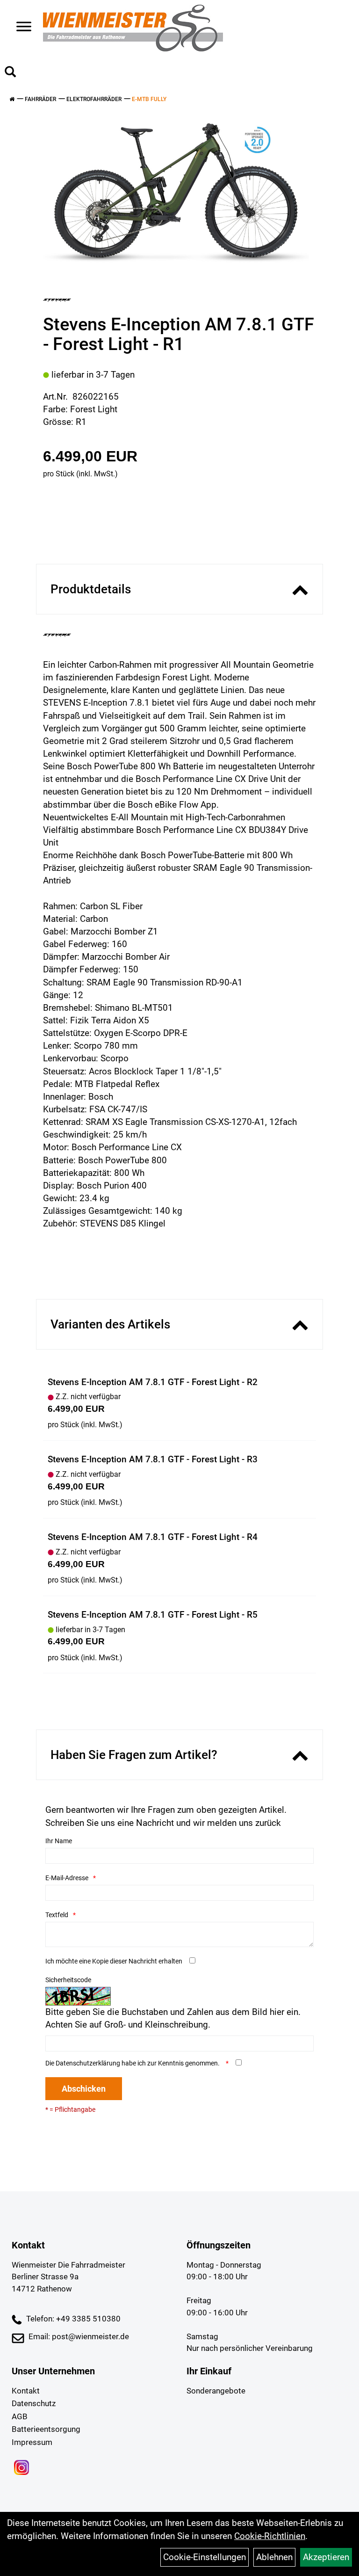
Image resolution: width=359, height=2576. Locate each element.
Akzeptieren (326, 2557)
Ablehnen (274, 2557)
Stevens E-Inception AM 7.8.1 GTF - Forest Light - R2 (153, 1382)
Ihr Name (59, 1841)
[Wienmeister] (133, 28)
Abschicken (84, 2089)
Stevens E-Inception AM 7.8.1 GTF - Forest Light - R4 (153, 1537)
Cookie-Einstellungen (205, 2557)
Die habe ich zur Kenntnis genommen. (133, 2063)
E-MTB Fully (149, 99)
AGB (20, 2416)
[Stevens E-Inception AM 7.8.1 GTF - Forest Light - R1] (176, 197)
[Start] (12, 99)
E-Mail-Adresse (67, 1878)
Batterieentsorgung (46, 2429)
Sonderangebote (216, 2391)
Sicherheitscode (68, 1980)
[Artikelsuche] (10, 73)
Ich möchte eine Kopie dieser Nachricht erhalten (114, 1961)
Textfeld (57, 1915)
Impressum (32, 2442)
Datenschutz (34, 2403)
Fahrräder (40, 99)
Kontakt (26, 2391)
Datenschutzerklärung (88, 2063)
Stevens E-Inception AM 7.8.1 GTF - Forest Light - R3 (153, 1459)
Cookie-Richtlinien (270, 2536)
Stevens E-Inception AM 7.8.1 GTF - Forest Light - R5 (153, 1615)
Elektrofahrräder (94, 99)
